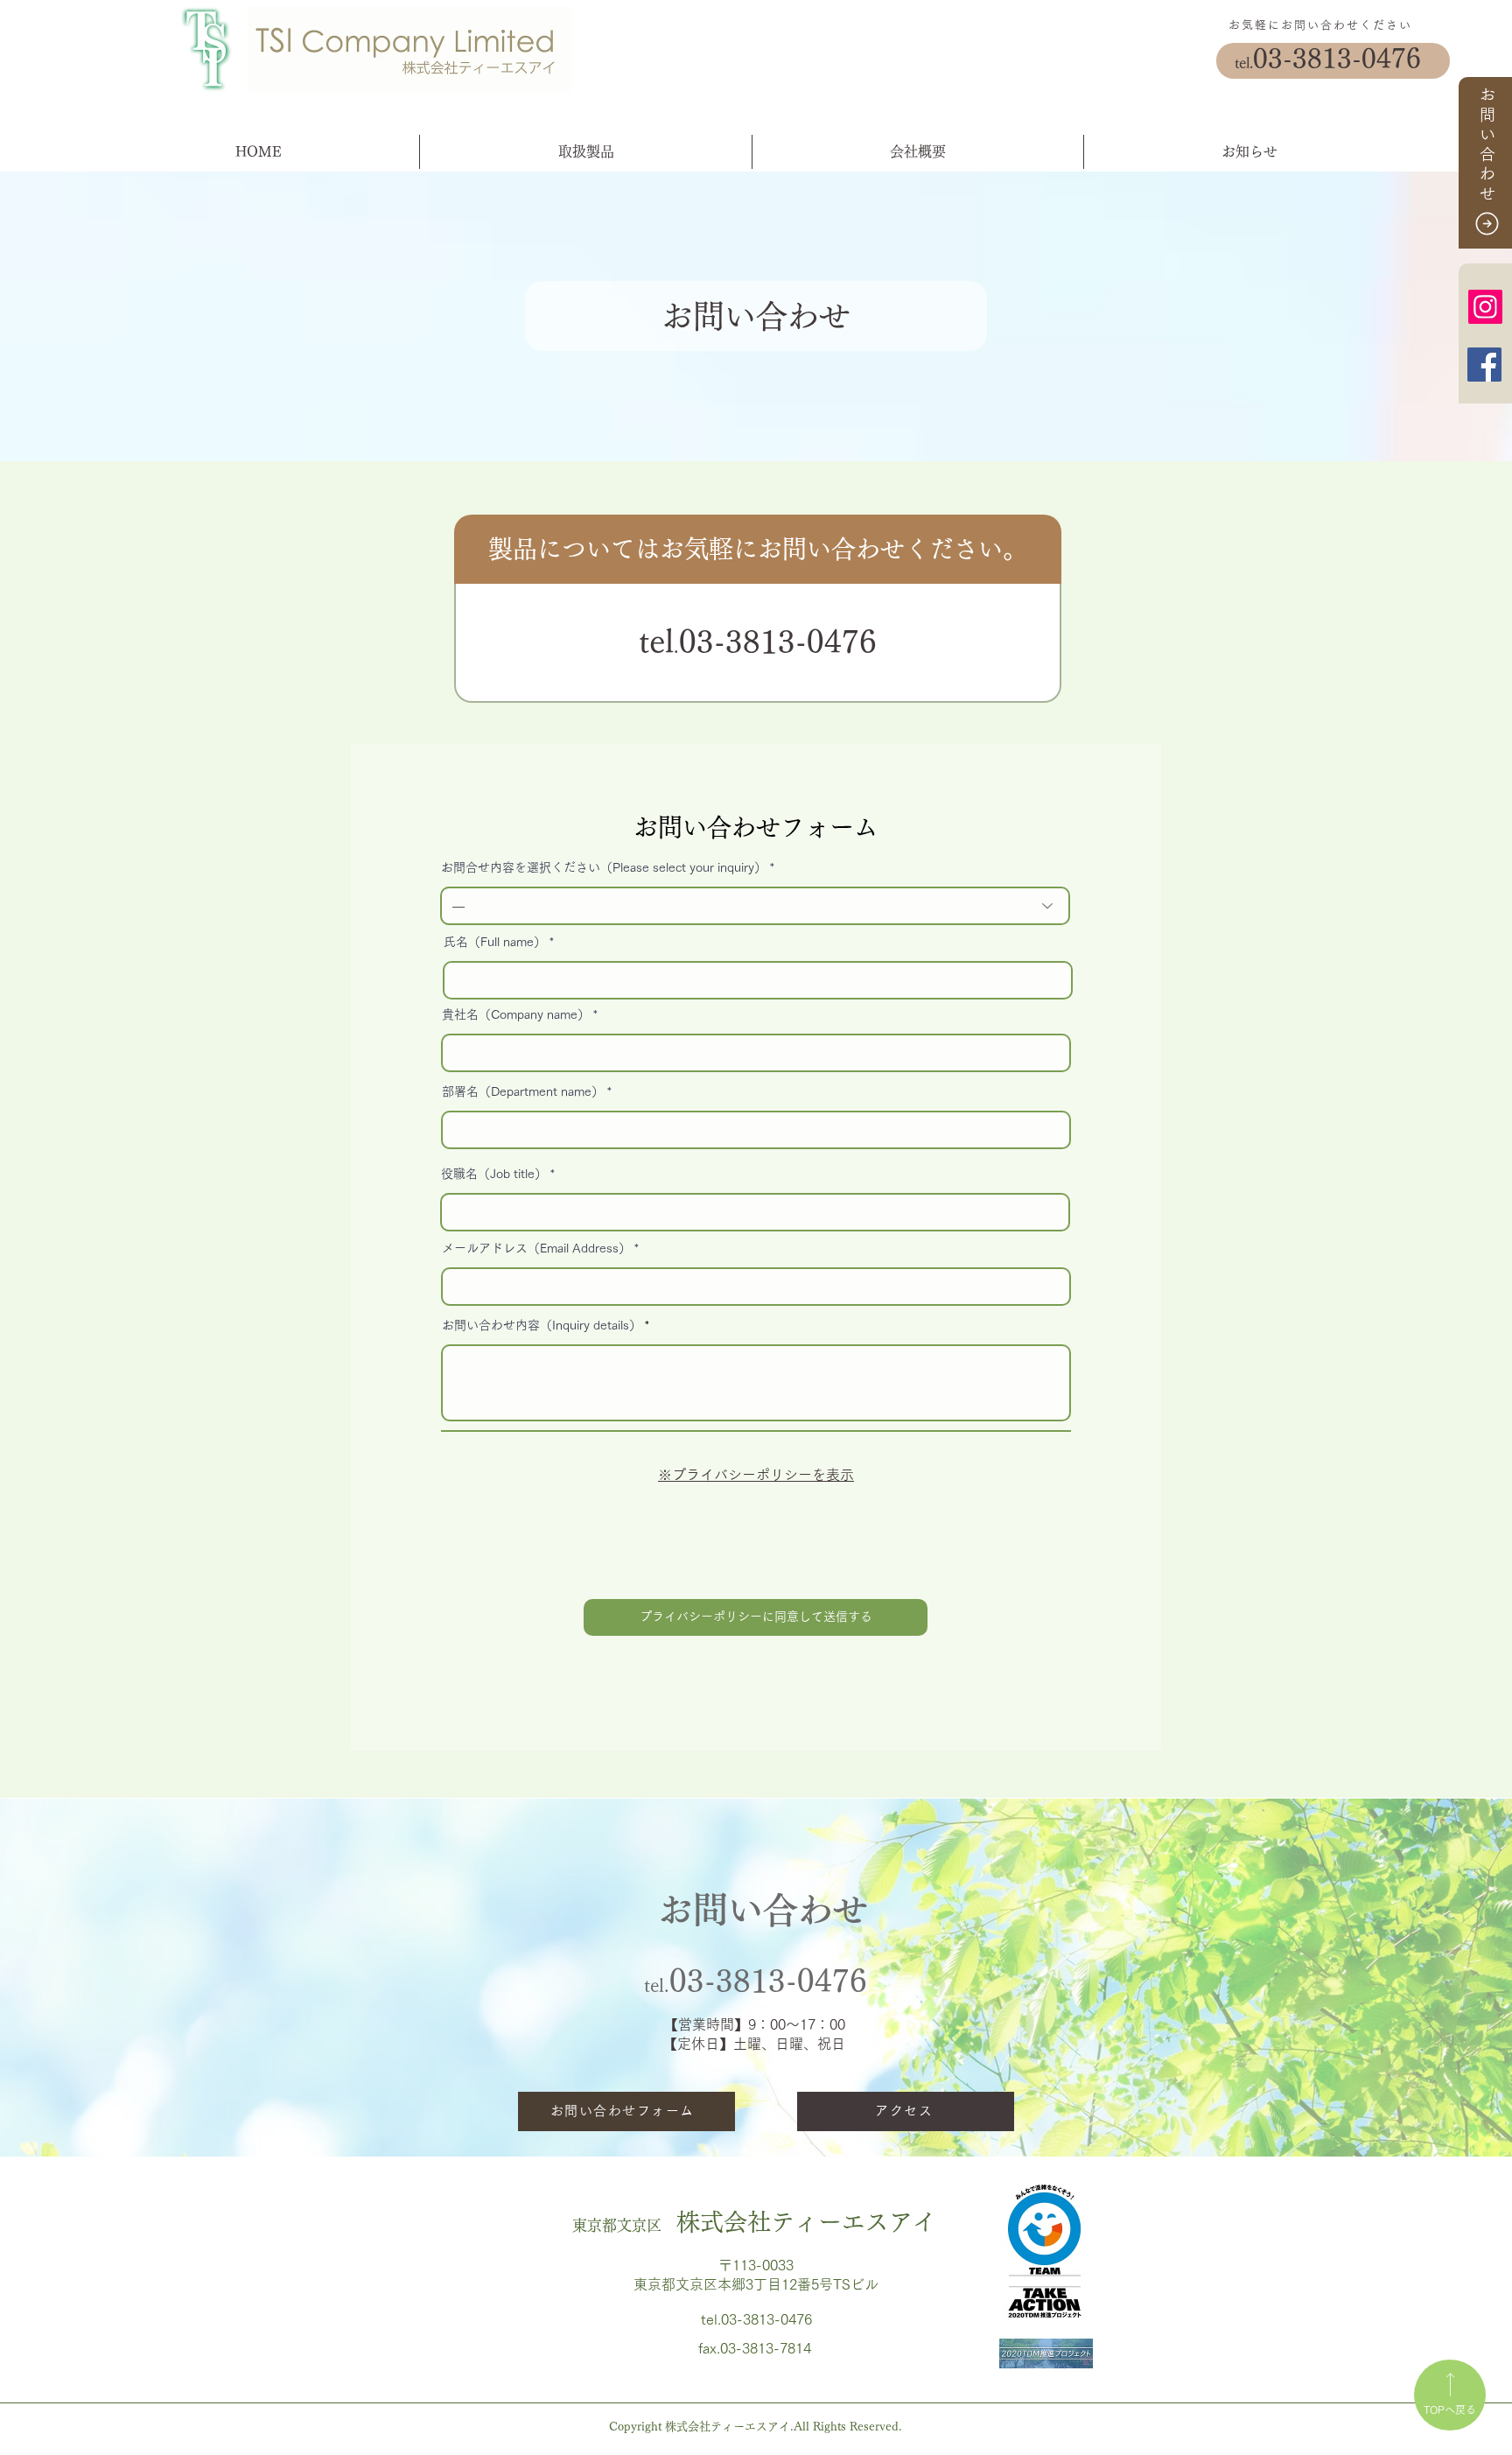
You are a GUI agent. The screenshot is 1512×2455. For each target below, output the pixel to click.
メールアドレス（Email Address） (536, 1248)
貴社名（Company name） (516, 1014)
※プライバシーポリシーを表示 (756, 1475)
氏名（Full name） (495, 942)
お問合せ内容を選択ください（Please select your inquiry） (604, 867)
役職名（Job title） (494, 1174)
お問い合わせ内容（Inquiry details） (542, 1325)
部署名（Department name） (523, 1091)
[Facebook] (1484, 365)
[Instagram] (1485, 307)
